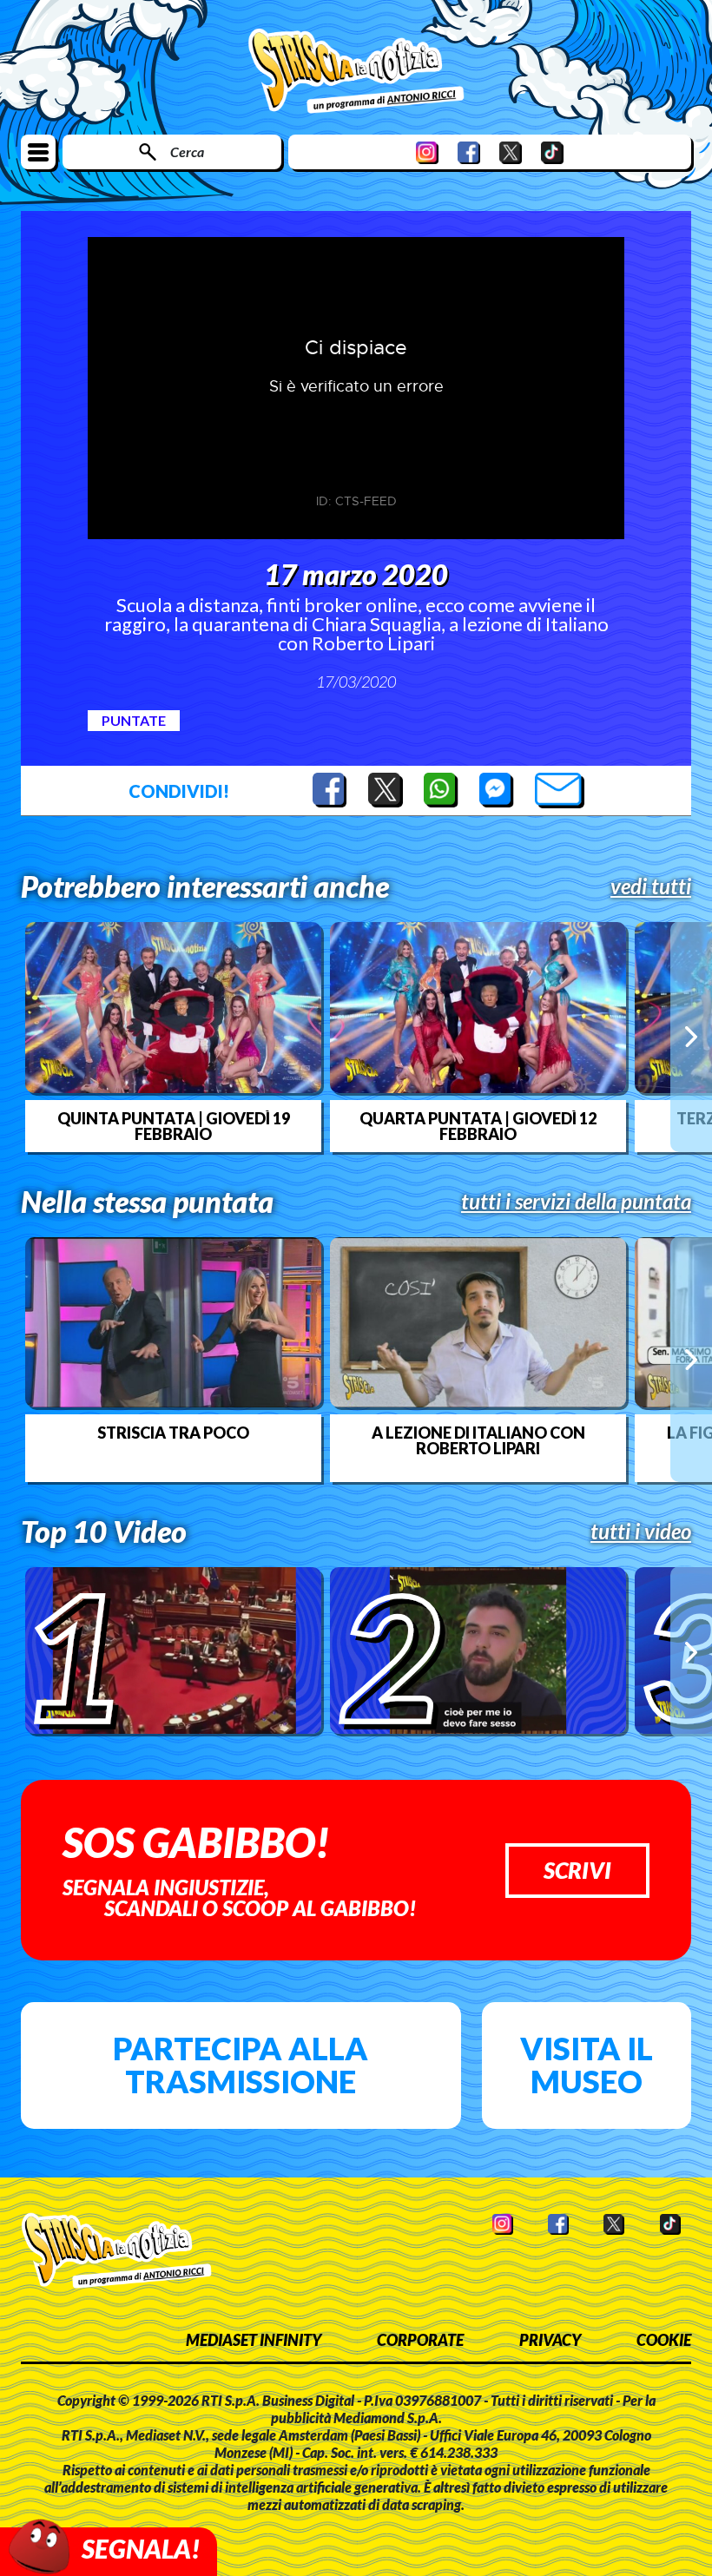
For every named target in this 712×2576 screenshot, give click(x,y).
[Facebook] (469, 152)
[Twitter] (511, 152)
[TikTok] (552, 152)
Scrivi (577, 1870)
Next (691, 1037)
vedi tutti (651, 886)
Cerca (187, 152)
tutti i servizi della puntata (576, 1202)
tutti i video (641, 1532)
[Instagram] (427, 152)
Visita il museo (587, 2065)
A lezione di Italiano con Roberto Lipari (478, 1440)
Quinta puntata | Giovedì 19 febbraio (174, 1126)
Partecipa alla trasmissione (241, 2065)
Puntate (134, 720)
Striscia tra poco (173, 1433)
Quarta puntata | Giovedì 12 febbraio (478, 1126)
